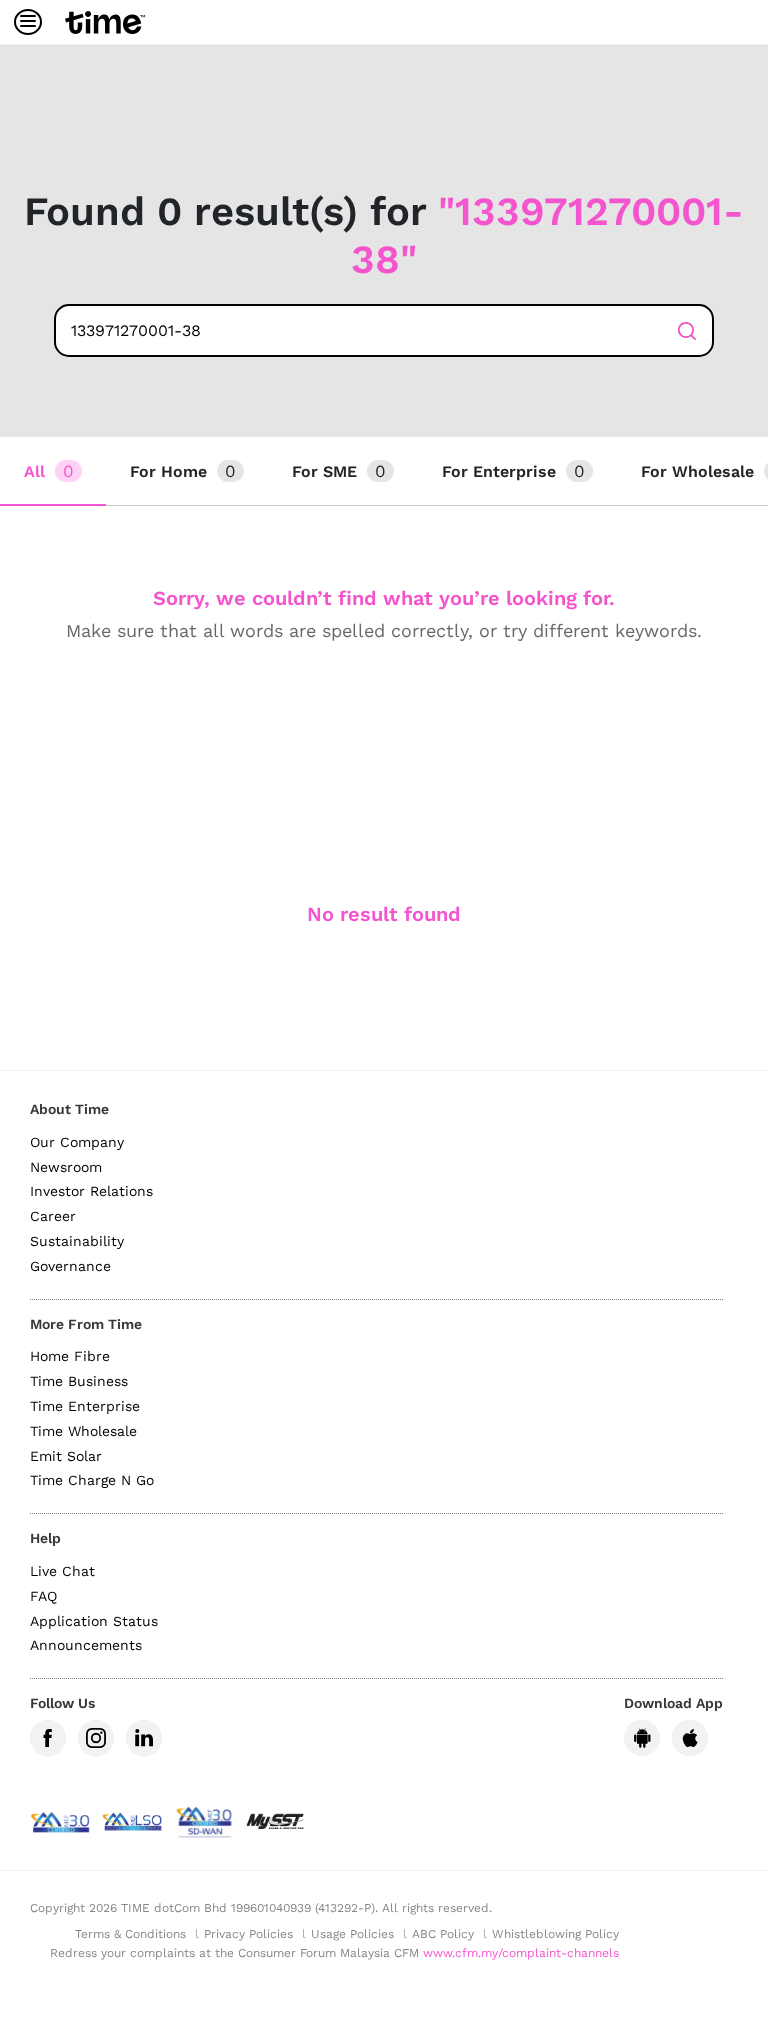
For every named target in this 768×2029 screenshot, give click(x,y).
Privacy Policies (248, 1934)
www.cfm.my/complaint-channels (521, 1953)
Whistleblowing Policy (555, 1934)
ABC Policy (443, 1934)
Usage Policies (352, 1934)
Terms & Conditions (130, 1934)
